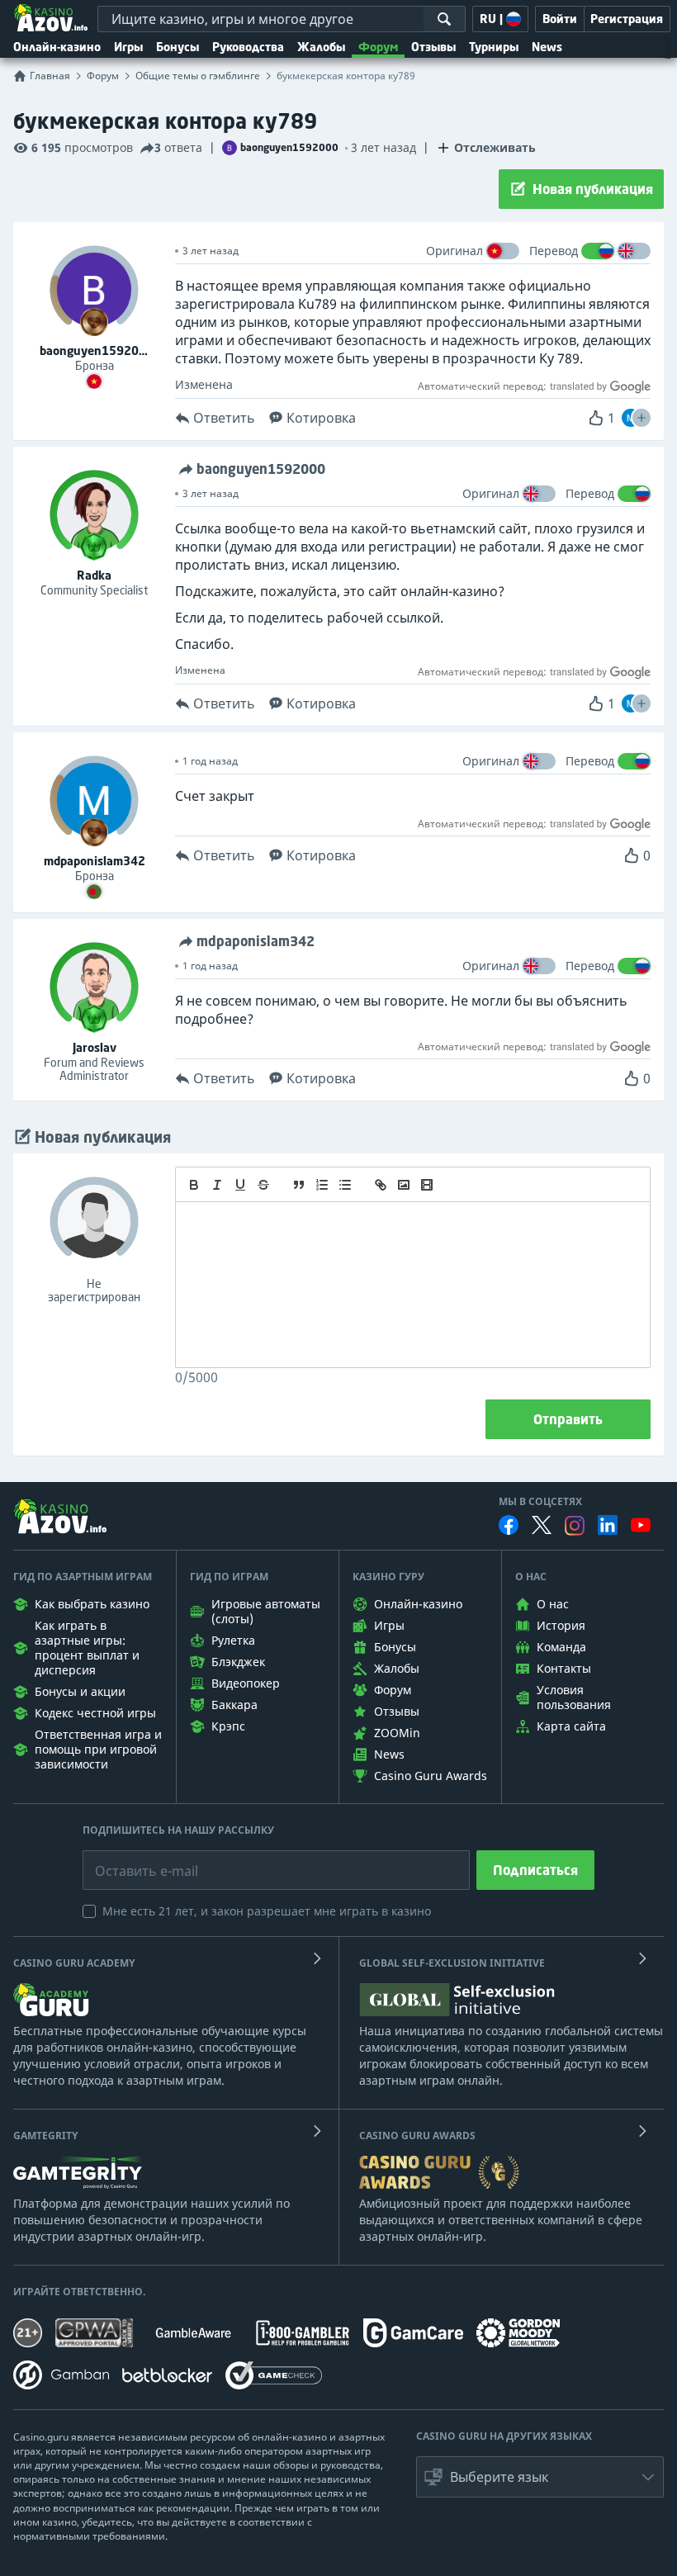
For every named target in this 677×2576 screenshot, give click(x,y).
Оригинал (454, 251)
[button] (641, 418)
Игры (128, 47)
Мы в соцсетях (540, 1502)
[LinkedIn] (608, 1525)
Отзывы (433, 47)
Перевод (554, 251)
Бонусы (178, 47)
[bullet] (345, 1185)
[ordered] (322, 1185)
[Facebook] (509, 1525)
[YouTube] (641, 1525)
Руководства (248, 47)
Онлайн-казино (57, 47)
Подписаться (535, 1870)
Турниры (494, 47)
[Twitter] (542, 1525)
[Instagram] (575, 1525)
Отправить (568, 1419)
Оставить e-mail (133, 1859)
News (547, 47)
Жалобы (321, 47)
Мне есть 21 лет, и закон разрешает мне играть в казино (267, 1911)
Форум (378, 47)
